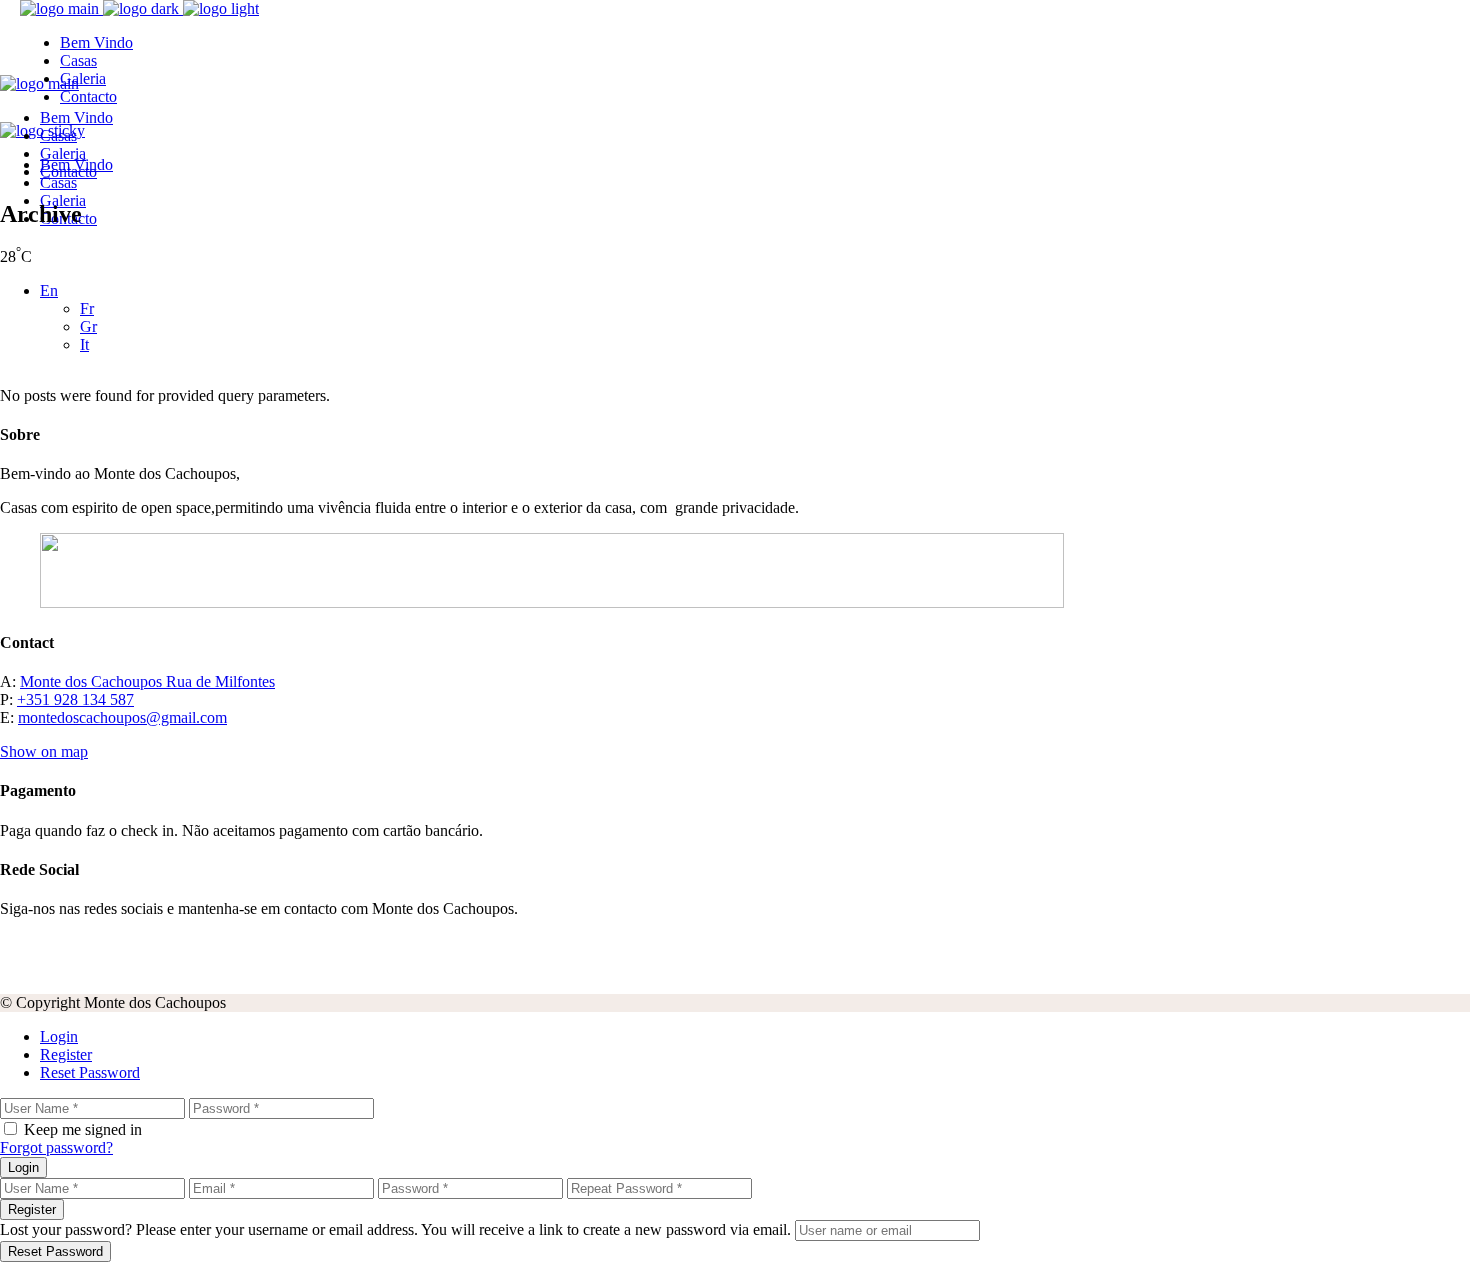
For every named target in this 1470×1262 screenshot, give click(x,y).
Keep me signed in (83, 1129)
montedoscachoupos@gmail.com (122, 717)
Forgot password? (56, 1147)
